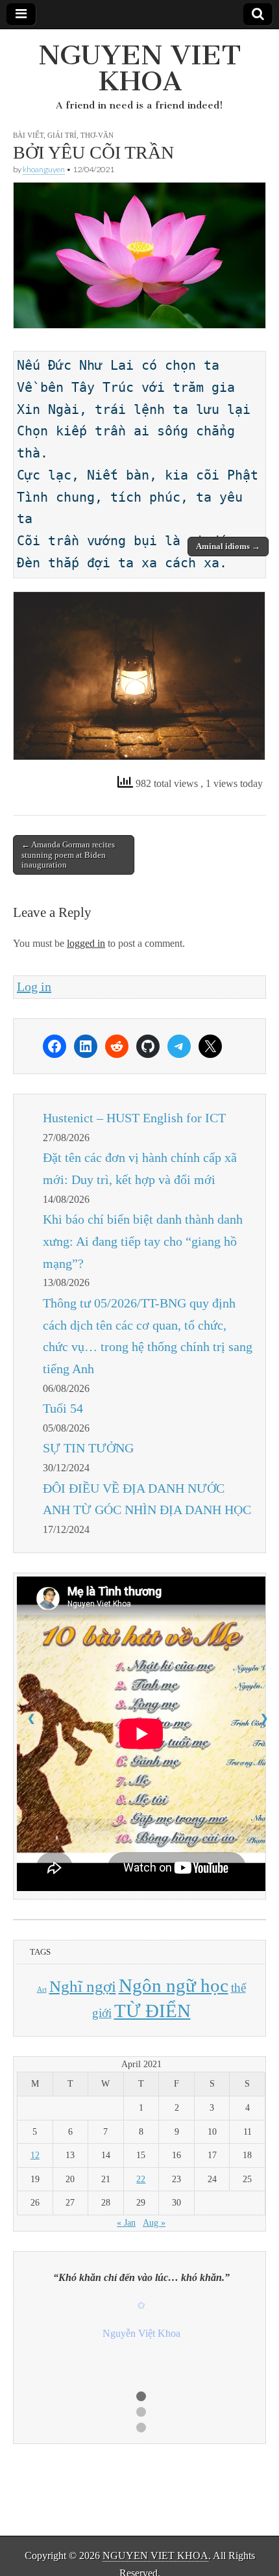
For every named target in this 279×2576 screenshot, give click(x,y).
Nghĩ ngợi (83, 1986)
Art (42, 1990)
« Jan (126, 2223)
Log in (34, 986)
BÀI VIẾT (28, 135)
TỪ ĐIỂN (152, 2011)
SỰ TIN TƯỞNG (88, 1448)
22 (141, 2179)
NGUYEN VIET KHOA (140, 68)
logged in (86, 943)
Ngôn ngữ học (174, 1985)
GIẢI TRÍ (62, 135)
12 (35, 2155)
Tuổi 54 (63, 1408)
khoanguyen (44, 169)
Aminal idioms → (228, 546)
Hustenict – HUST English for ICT (134, 1118)
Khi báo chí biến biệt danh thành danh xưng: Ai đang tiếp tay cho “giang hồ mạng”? (143, 1241)
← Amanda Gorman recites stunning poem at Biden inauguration (68, 855)
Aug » (154, 2223)
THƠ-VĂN (97, 135)
